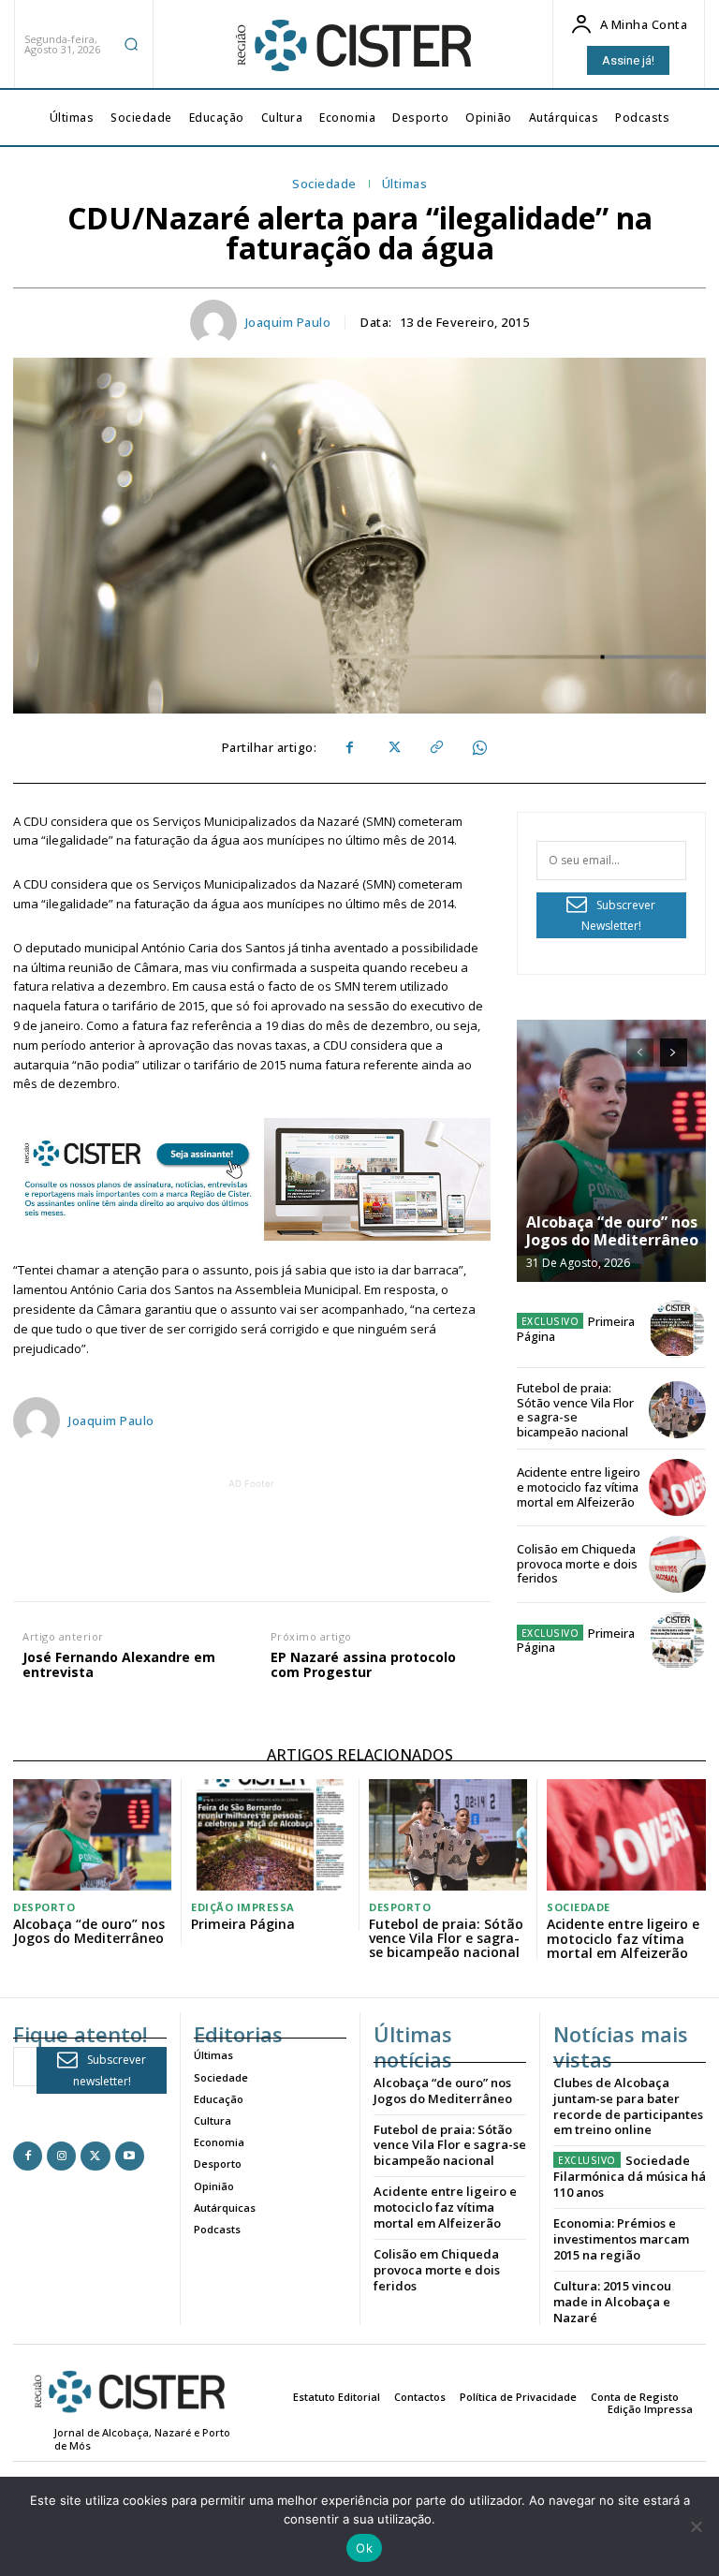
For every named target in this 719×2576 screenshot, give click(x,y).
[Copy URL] (435, 748)
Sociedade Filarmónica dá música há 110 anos (630, 2176)
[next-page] (674, 1052)
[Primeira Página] (677, 1329)
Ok (364, 2548)
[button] (131, 44)
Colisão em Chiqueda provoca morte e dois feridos (577, 1563)
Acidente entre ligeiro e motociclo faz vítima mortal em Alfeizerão (579, 1487)
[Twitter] (392, 748)
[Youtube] (130, 2156)
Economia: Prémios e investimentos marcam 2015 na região (621, 2239)
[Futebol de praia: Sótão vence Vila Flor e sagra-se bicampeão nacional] (677, 1410)
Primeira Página (576, 1329)
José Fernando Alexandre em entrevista (119, 1666)
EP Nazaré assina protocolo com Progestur (363, 1666)
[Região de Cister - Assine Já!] (252, 1179)
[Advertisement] (353, 1536)
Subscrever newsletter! (110, 2070)
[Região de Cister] (352, 46)
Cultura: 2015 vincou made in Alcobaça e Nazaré (612, 2302)
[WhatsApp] (478, 748)
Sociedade (324, 184)
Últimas (405, 184)
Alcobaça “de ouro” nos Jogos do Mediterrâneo (612, 1231)
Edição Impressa (243, 1907)
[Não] (696, 2526)
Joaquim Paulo (288, 323)
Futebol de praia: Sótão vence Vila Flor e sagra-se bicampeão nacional (575, 1410)
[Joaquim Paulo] (216, 323)
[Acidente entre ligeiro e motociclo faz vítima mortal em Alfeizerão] (677, 1487)
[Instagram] (61, 2156)
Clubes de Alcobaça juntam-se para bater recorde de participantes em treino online (628, 2106)
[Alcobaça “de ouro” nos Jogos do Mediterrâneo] (611, 1151)
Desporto (44, 1907)
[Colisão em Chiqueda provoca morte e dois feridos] (677, 1564)
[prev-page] (640, 1052)
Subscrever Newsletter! (619, 916)
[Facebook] (349, 748)
